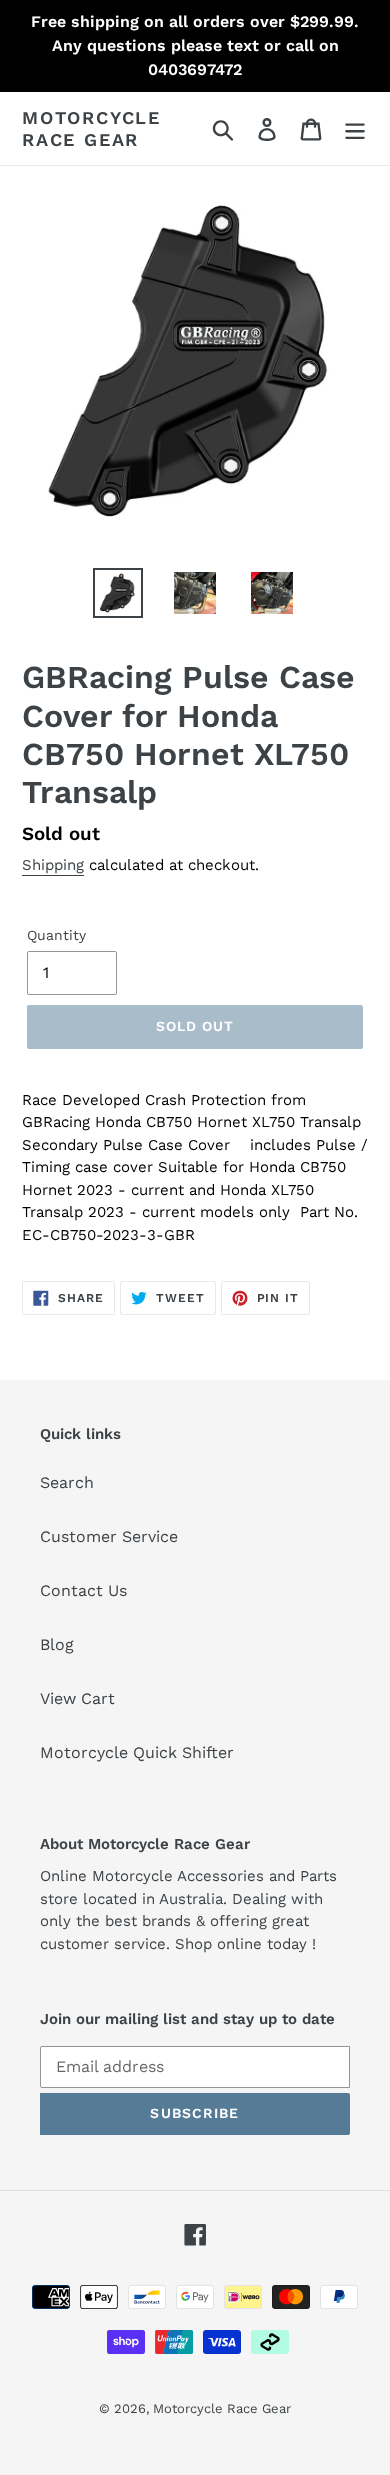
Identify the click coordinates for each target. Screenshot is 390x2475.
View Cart (77, 1698)
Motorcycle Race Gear (91, 128)
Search (67, 1482)
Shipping (53, 865)
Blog (57, 1644)
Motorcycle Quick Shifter (137, 1752)
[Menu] (355, 128)
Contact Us (83, 1590)
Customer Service (109, 1536)
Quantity (56, 935)
